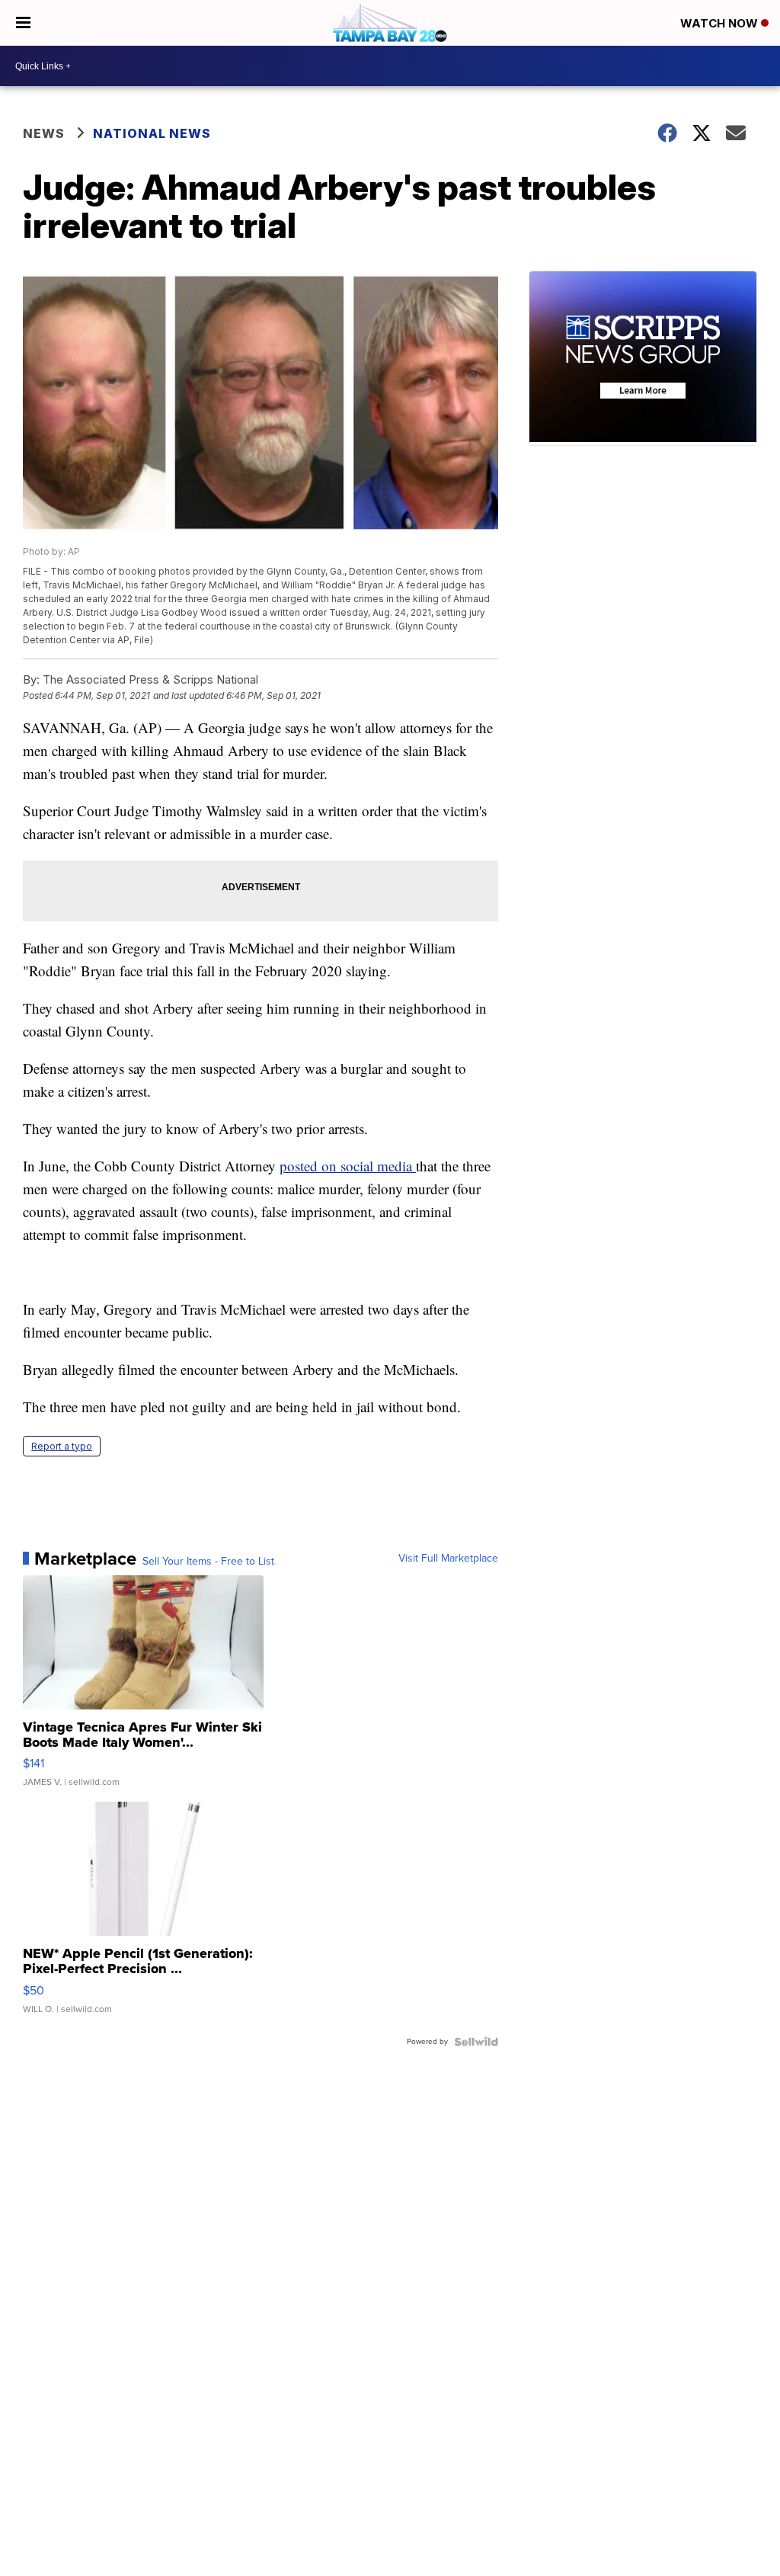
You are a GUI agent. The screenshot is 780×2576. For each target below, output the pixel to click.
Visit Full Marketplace (448, 1559)
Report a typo (62, 1446)
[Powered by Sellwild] (476, 2042)
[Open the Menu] (23, 23)
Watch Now (721, 23)
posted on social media (348, 1166)
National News (152, 133)
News (44, 133)
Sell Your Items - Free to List (208, 1562)
